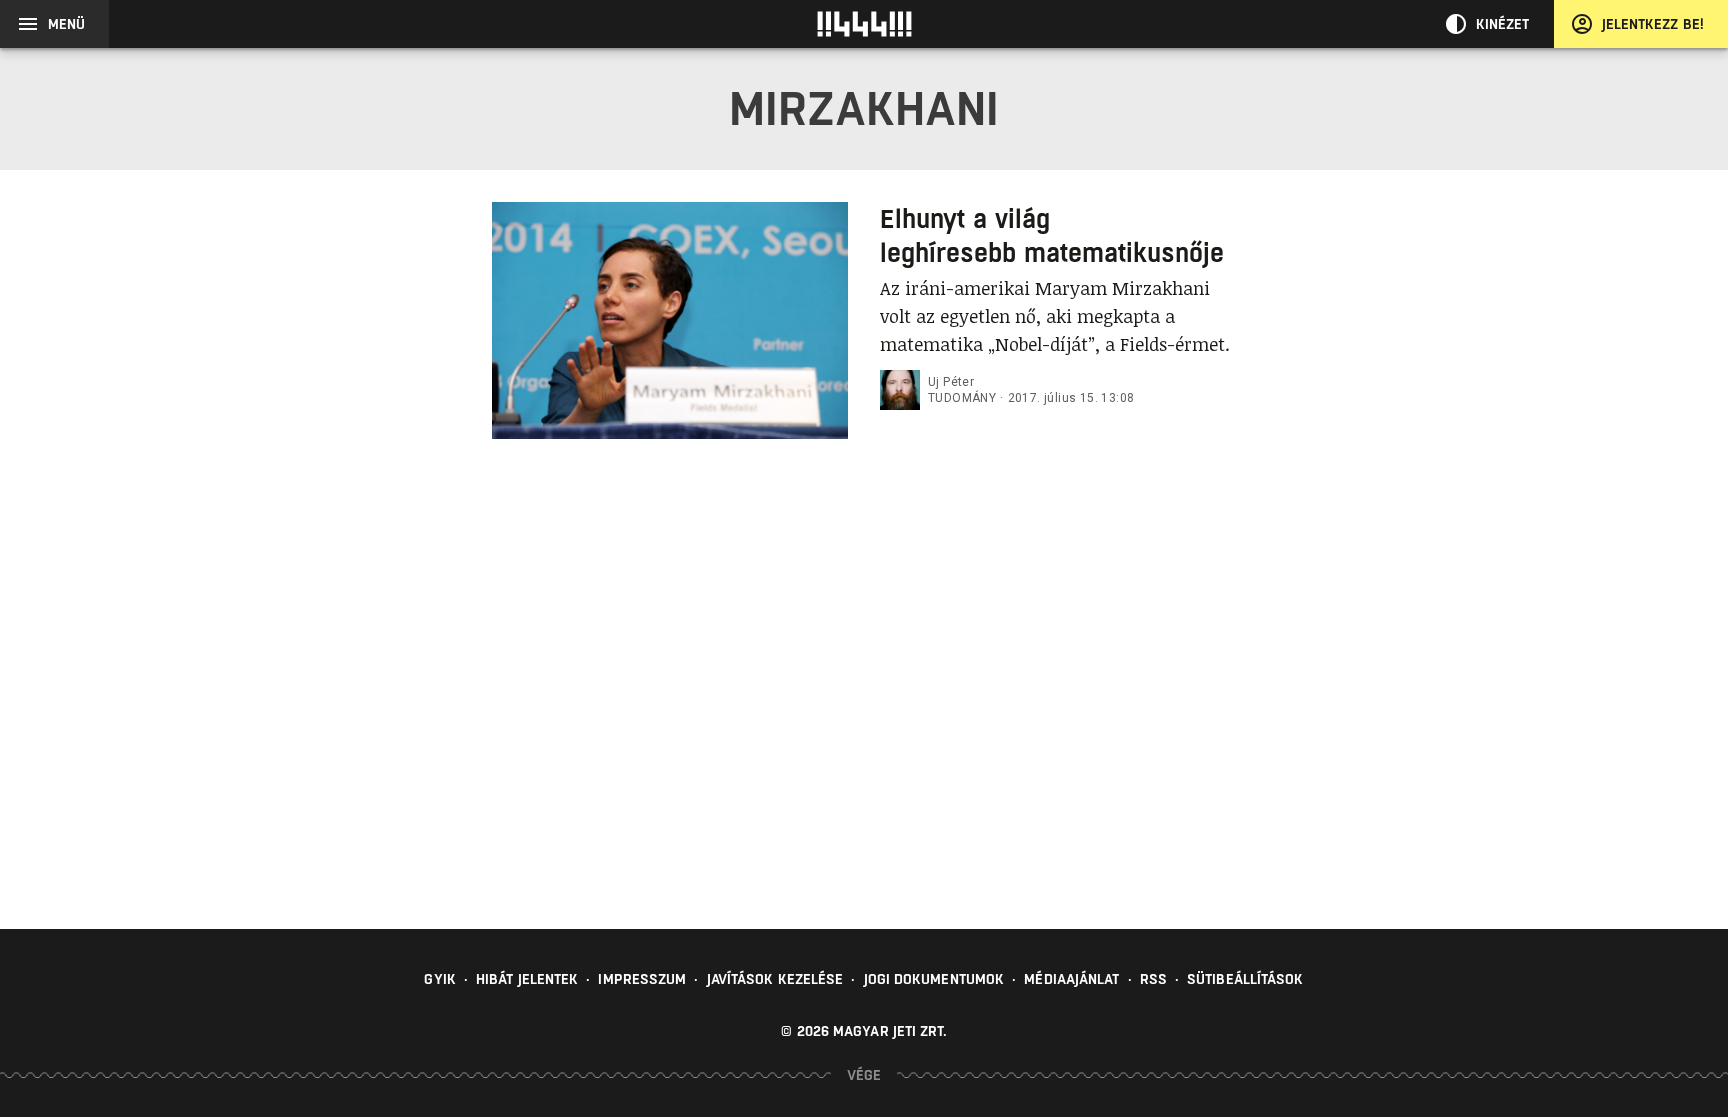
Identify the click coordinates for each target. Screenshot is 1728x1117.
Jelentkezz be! (1653, 24)
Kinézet (1503, 24)
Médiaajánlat (1071, 979)
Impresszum (642, 979)
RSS (1153, 979)
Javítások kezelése (775, 979)
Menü (66, 24)
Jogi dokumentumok (934, 979)
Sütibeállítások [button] (1245, 979)
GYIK (439, 979)
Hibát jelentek (527, 979)
